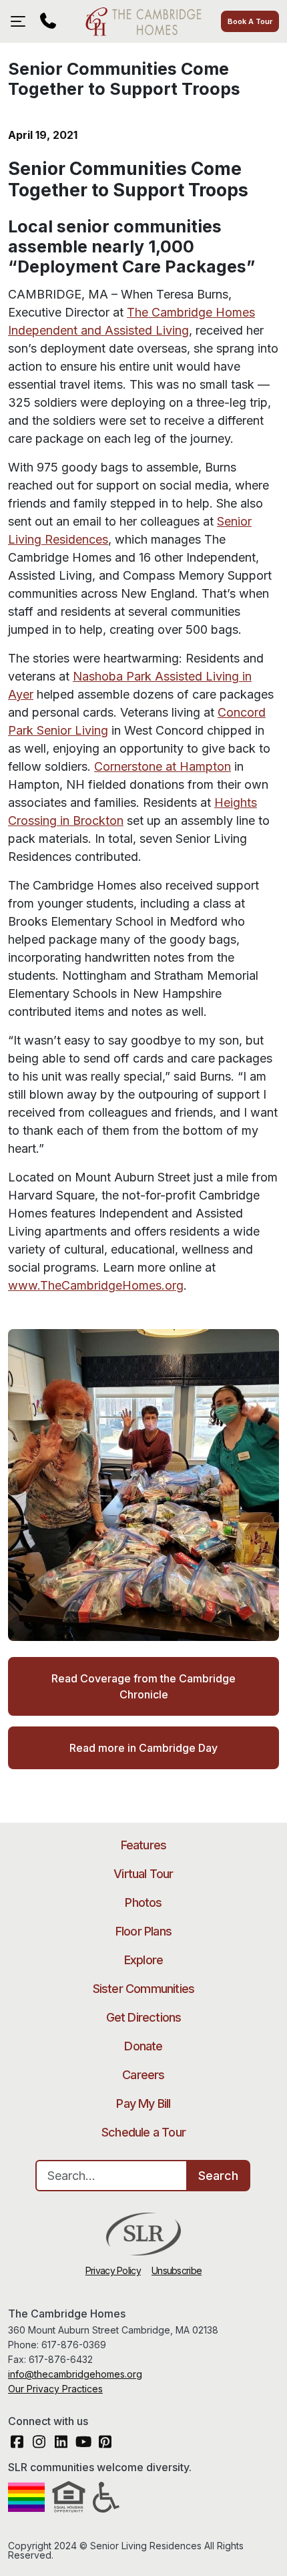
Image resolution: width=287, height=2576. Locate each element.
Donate (143, 2046)
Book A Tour (250, 21)
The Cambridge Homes (143, 21)
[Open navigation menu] (21, 21)
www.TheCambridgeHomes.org (96, 1285)
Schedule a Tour (143, 2132)
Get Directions (144, 2017)
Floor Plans (143, 1931)
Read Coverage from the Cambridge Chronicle (143, 1686)
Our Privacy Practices (55, 2389)
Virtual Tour (143, 1874)
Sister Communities (144, 1989)
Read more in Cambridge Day (143, 1748)
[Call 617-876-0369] (48, 21)
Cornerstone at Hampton (163, 766)
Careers (143, 2075)
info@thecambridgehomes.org (75, 2374)
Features (144, 1845)
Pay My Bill (143, 2103)
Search (218, 2176)
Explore (143, 1960)
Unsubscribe (177, 2270)
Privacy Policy (113, 2270)
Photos (143, 1902)
